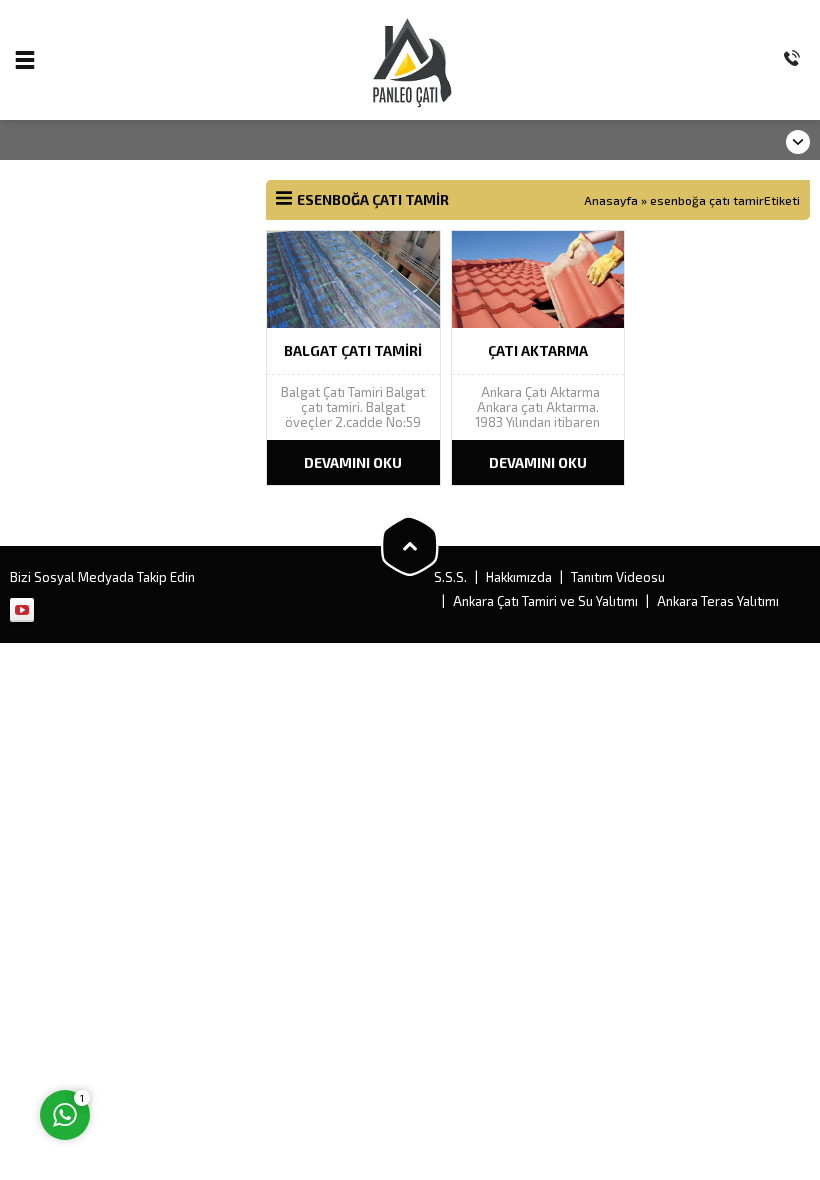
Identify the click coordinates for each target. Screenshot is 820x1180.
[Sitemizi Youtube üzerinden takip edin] (22, 610)
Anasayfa (611, 200)
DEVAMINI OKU (353, 462)
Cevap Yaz (190, 1033)
